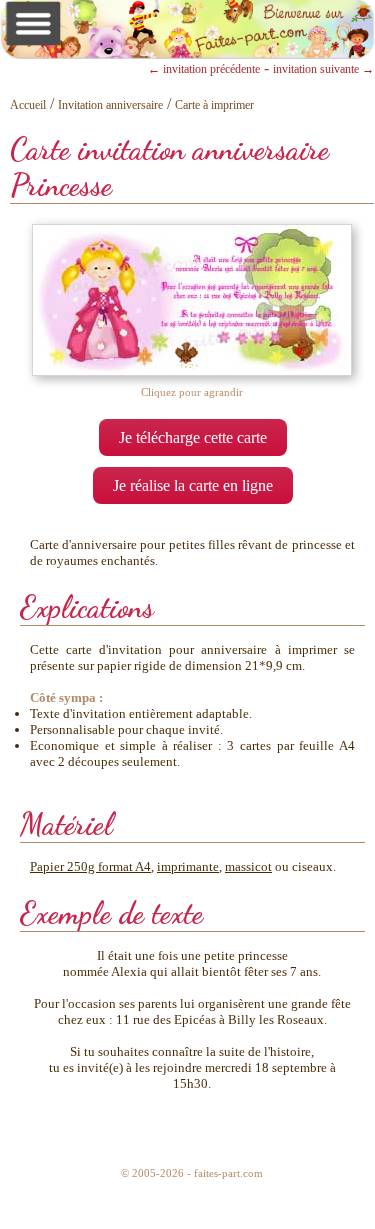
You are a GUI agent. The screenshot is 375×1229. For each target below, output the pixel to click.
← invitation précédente (204, 69)
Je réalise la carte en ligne (193, 485)
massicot (248, 866)
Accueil (28, 105)
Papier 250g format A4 (90, 866)
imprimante (188, 866)
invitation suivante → (323, 69)
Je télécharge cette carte (193, 437)
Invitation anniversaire (110, 105)
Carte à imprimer (214, 105)
